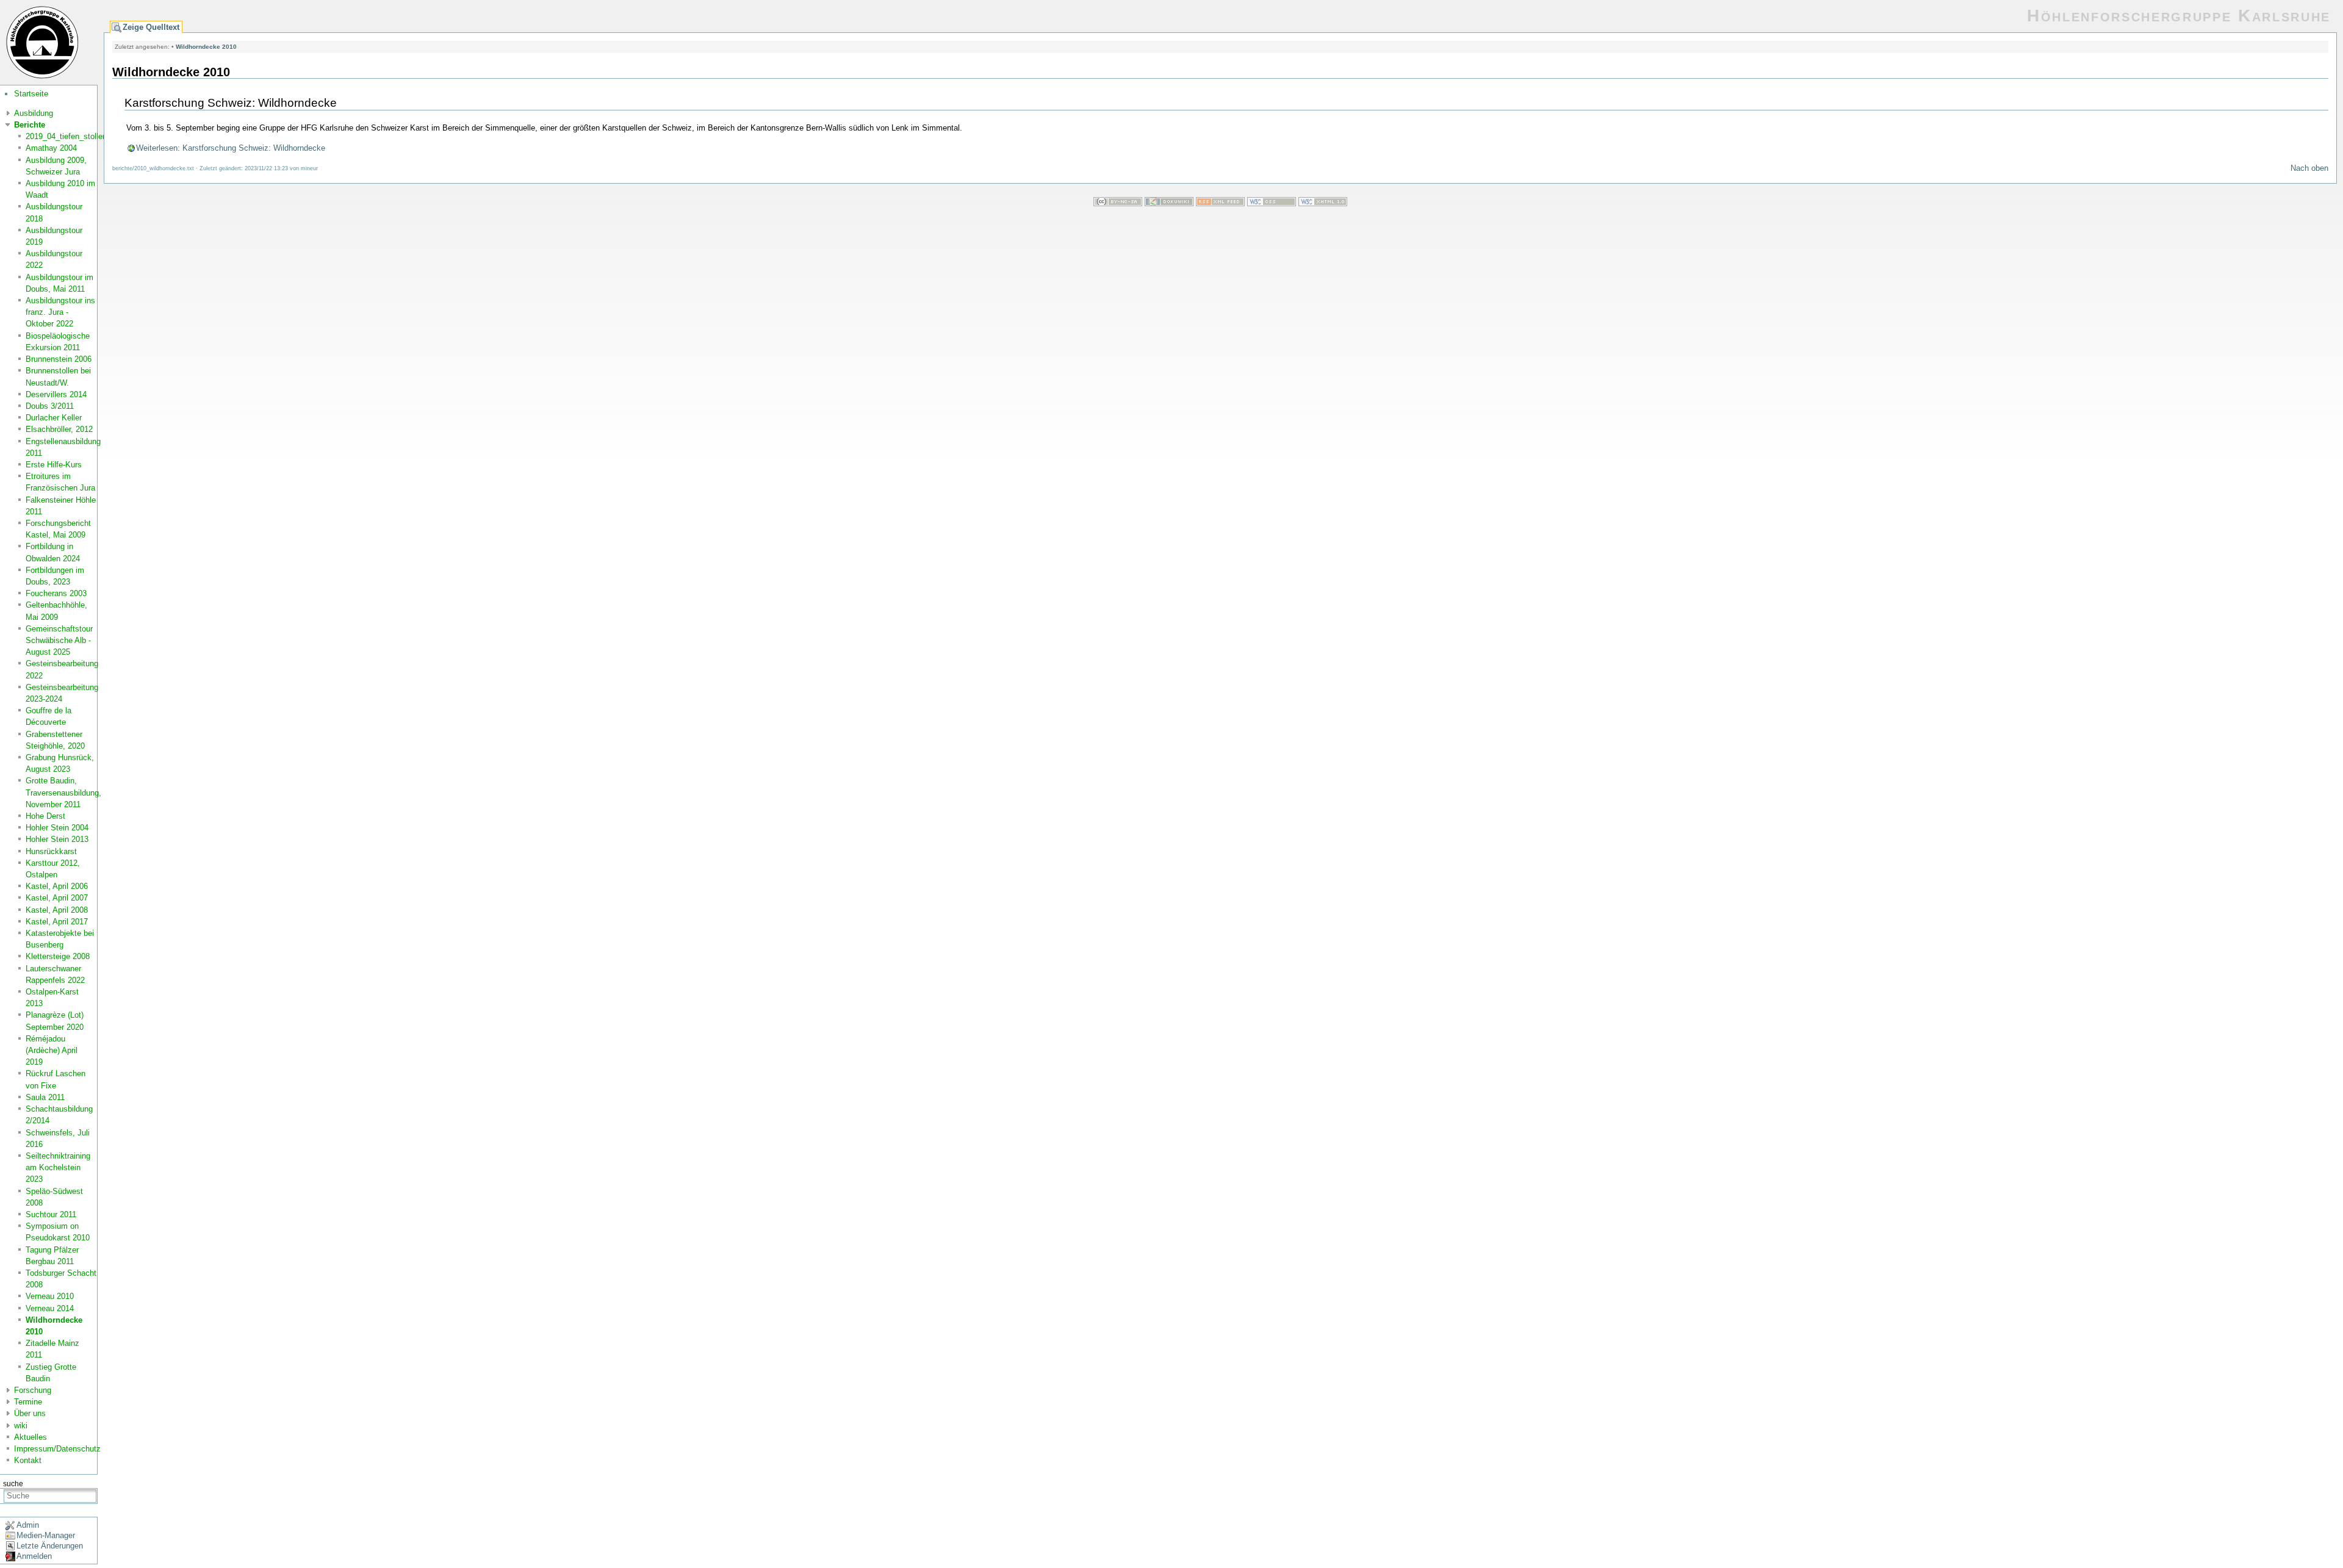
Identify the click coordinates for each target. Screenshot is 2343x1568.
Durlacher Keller (54, 418)
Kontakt (28, 1460)
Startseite (31, 94)
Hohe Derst (45, 816)
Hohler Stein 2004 (57, 828)
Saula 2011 (45, 1097)
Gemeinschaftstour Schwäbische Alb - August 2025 (59, 640)
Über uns (30, 1413)
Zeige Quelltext (151, 27)
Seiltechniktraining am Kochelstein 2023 (58, 1167)
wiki (21, 1426)
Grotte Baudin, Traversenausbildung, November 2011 (63, 792)
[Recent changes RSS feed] (1220, 203)
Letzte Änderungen (50, 1546)
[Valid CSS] (1272, 203)
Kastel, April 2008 (57, 910)
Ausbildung (34, 113)
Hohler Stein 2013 (57, 839)
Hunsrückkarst (51, 851)
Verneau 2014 (50, 1308)
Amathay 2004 (51, 148)
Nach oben (2309, 168)
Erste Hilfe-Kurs (54, 465)
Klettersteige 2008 (58, 956)
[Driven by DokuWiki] (1169, 203)
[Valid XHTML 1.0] (1323, 203)
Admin (28, 1525)
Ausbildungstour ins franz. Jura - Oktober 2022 (60, 312)
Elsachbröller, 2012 (59, 429)
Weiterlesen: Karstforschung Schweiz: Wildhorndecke (231, 148)
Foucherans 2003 (56, 593)
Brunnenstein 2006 (59, 359)
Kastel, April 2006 (57, 886)
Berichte (30, 125)
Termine (28, 1402)
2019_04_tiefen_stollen (66, 136)
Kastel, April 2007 (57, 898)
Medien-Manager (46, 1535)
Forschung (33, 1390)
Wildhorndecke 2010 (206, 47)
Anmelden (34, 1556)
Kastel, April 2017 (57, 922)
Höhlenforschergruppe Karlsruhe (2179, 16)
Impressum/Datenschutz (57, 1449)
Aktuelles (31, 1437)
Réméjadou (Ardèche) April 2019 (52, 1050)
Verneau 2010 (50, 1296)
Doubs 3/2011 (50, 406)
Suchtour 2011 (51, 1214)
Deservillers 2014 (56, 394)
